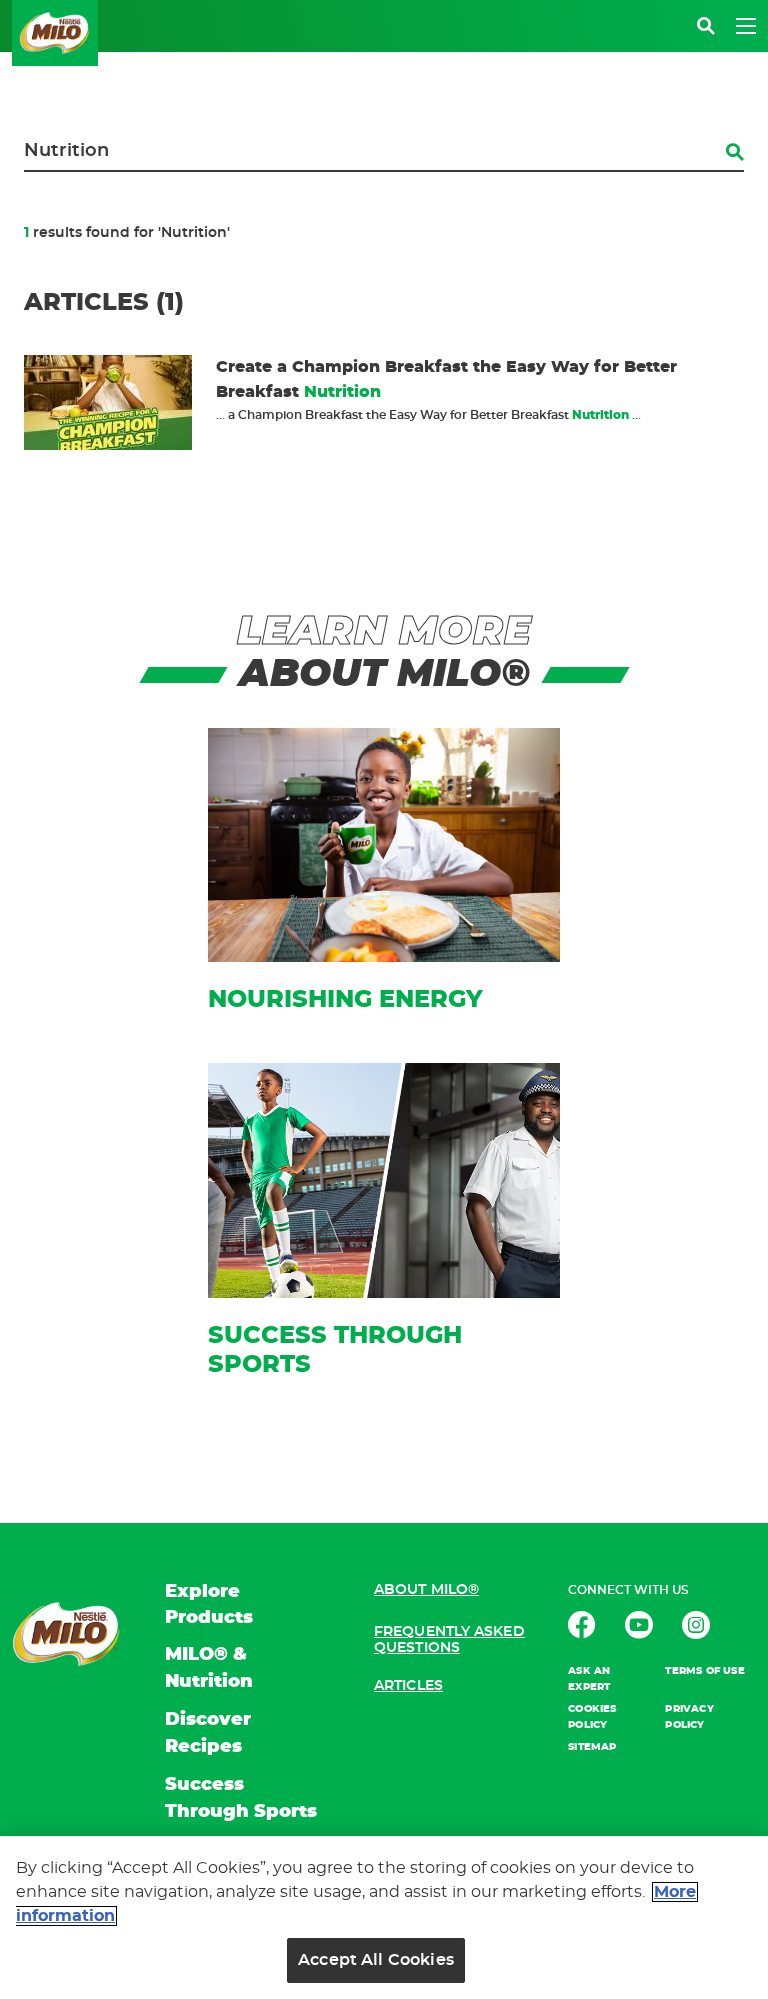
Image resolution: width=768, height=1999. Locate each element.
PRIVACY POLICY (689, 1717)
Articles (408, 1686)
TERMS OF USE (704, 1671)
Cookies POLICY (592, 1717)
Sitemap (592, 1747)
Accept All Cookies (376, 1960)
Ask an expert (589, 1679)
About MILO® (426, 1590)
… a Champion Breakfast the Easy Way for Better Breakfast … (428, 415)
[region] (384, 1917)
